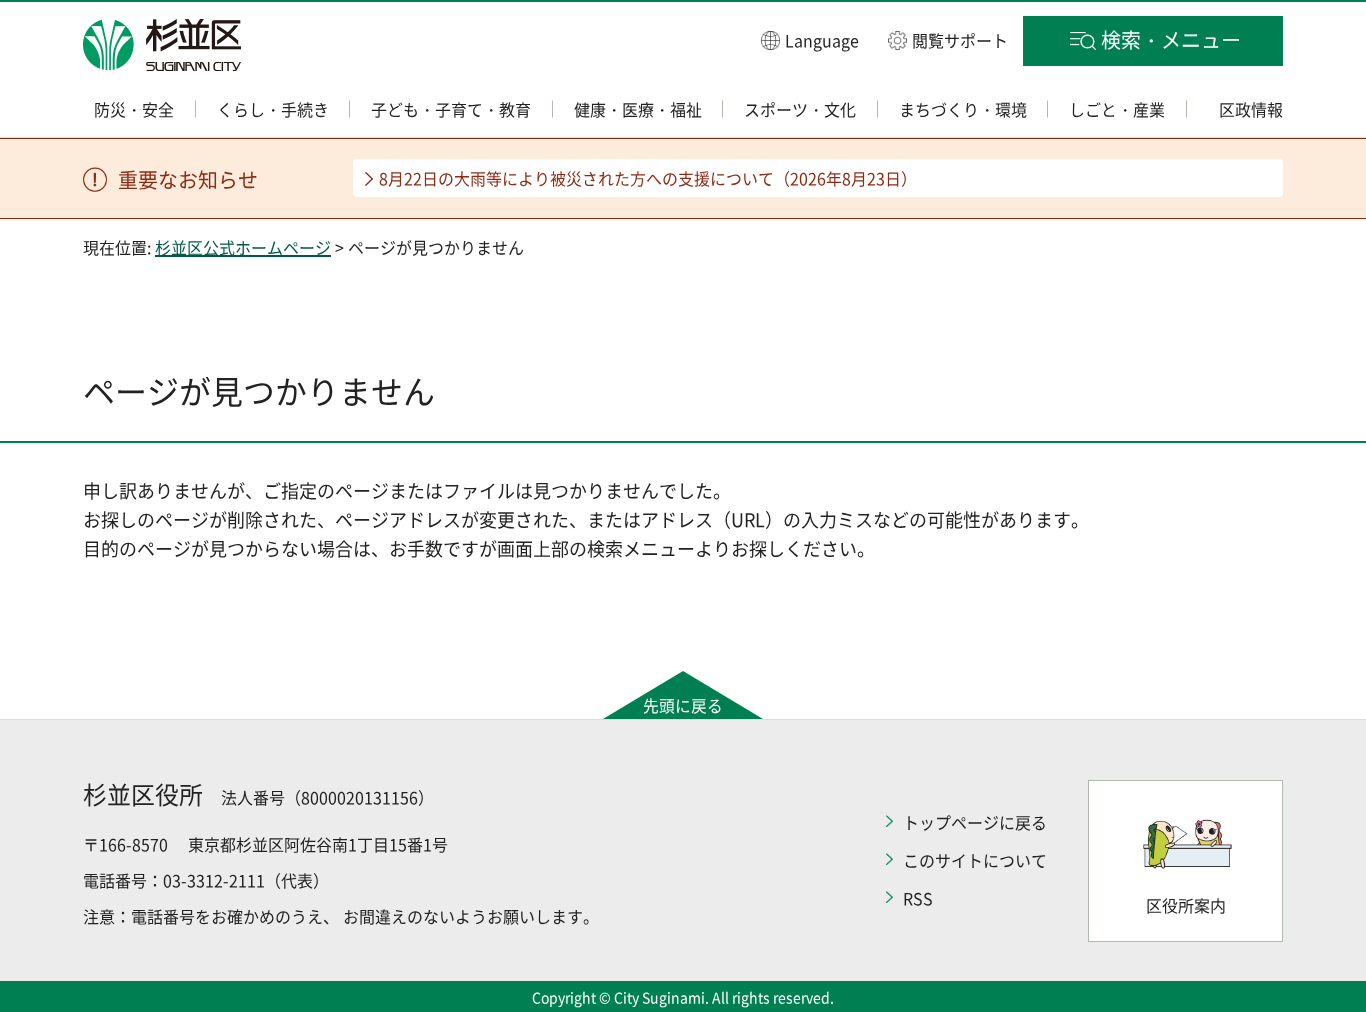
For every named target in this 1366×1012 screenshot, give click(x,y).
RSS (918, 898)
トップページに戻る (975, 822)
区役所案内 (1186, 905)
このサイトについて (975, 860)
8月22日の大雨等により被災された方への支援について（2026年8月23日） (648, 178)
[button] (810, 39)
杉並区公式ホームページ (243, 247)
